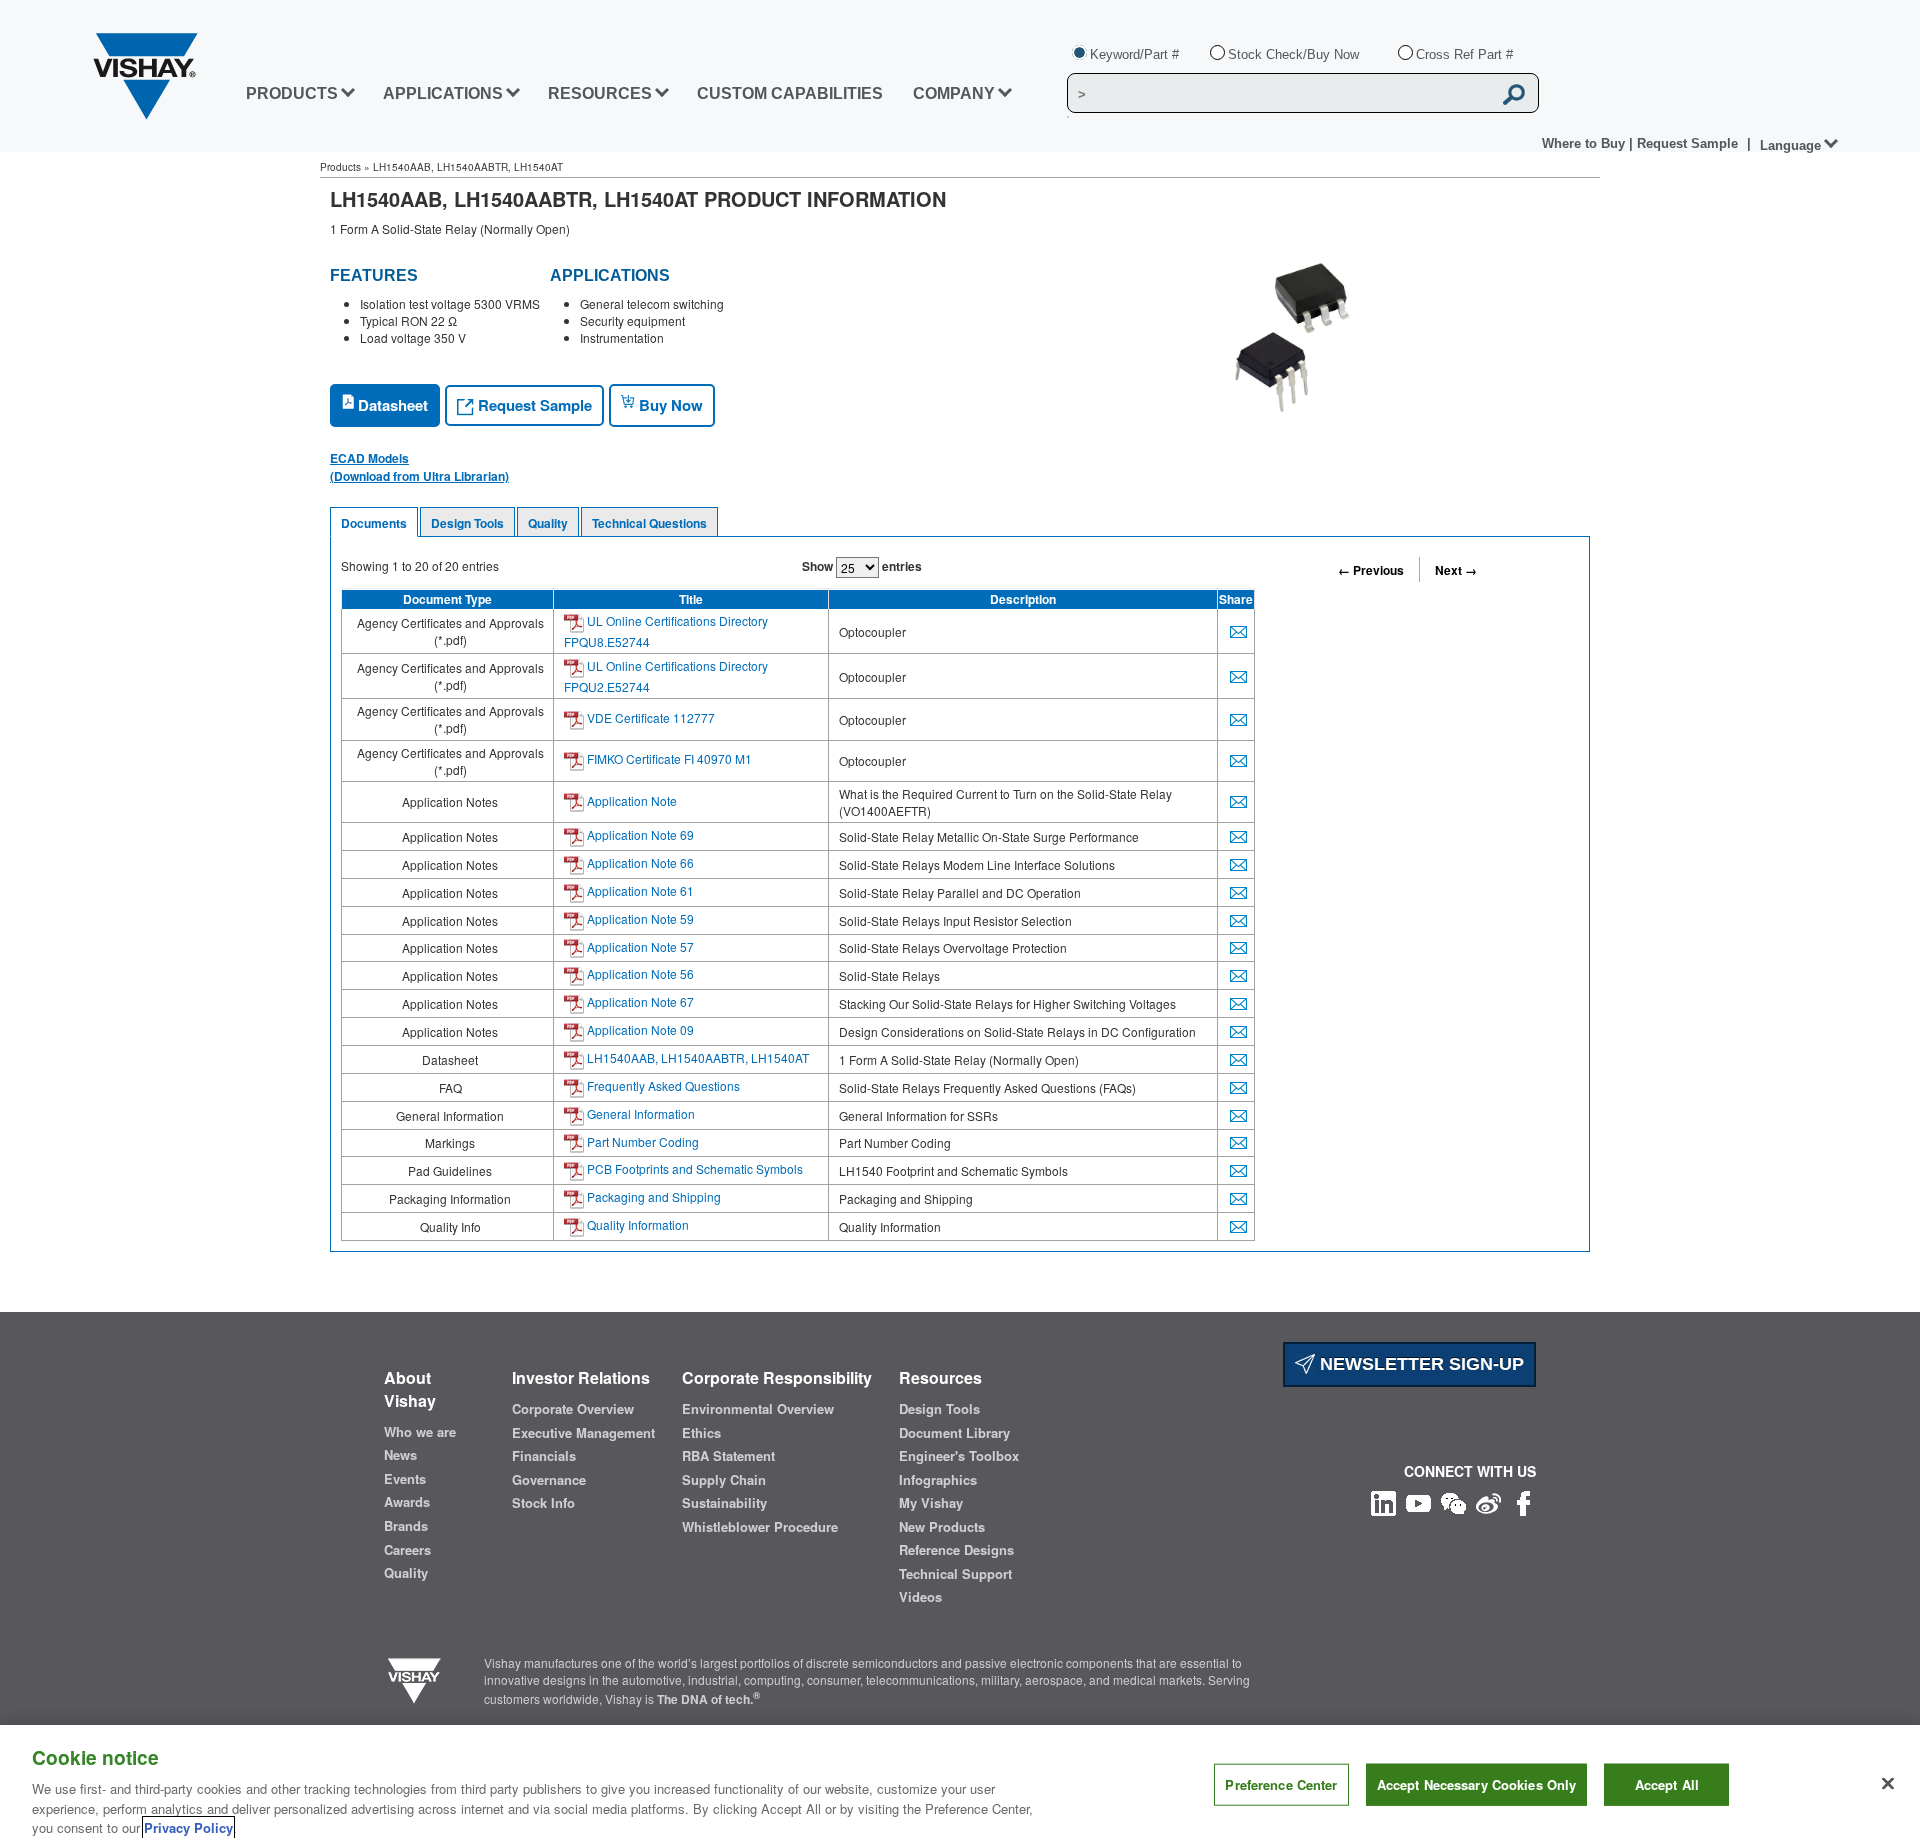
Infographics (938, 1480)
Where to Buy (1585, 143)
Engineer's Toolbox (959, 1456)
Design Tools (467, 523)
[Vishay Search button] (1514, 94)
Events (405, 1479)
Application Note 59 (639, 918)
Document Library (954, 1433)
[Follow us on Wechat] (1453, 1500)
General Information (639, 1113)
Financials (544, 1456)
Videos (920, 1597)
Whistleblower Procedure (760, 1527)
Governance (549, 1480)
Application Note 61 (639, 890)
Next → (1456, 570)
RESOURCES (600, 93)
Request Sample (533, 405)
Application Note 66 (639, 862)
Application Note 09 (639, 1029)
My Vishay (931, 1503)
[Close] (1888, 1784)
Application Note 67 (639, 1001)
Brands (406, 1526)
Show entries (862, 566)
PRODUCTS (292, 93)
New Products (942, 1527)
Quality (548, 523)
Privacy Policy (188, 1827)
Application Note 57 (639, 946)
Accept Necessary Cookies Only (1477, 1784)
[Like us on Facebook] (1523, 1500)
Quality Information (636, 1224)
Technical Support (955, 1574)
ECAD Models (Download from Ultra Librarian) (419, 467)
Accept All (1667, 1784)
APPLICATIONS (443, 93)
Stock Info (543, 1503)
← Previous (1371, 570)
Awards (407, 1502)
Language (1790, 145)
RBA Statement (728, 1456)
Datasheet (391, 405)
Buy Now (669, 405)
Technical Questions (649, 523)
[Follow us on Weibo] (1488, 1500)
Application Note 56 (639, 973)
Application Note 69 (639, 834)
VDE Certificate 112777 (649, 717)
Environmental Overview (758, 1409)
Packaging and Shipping (652, 1196)
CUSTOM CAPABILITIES (790, 93)
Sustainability (724, 1503)
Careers (407, 1550)
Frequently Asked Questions (662, 1085)
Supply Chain (724, 1480)
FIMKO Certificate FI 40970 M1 (668, 758)
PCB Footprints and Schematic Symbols (693, 1168)
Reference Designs (956, 1550)
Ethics (701, 1433)
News (400, 1455)
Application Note (630, 800)
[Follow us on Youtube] (1418, 1500)
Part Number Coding (641, 1141)
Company (954, 93)
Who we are (420, 1432)
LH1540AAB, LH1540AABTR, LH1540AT (696, 1057)
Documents (374, 523)
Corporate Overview (573, 1409)
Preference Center (1281, 1784)
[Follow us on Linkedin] (1383, 1500)
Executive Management (583, 1433)
